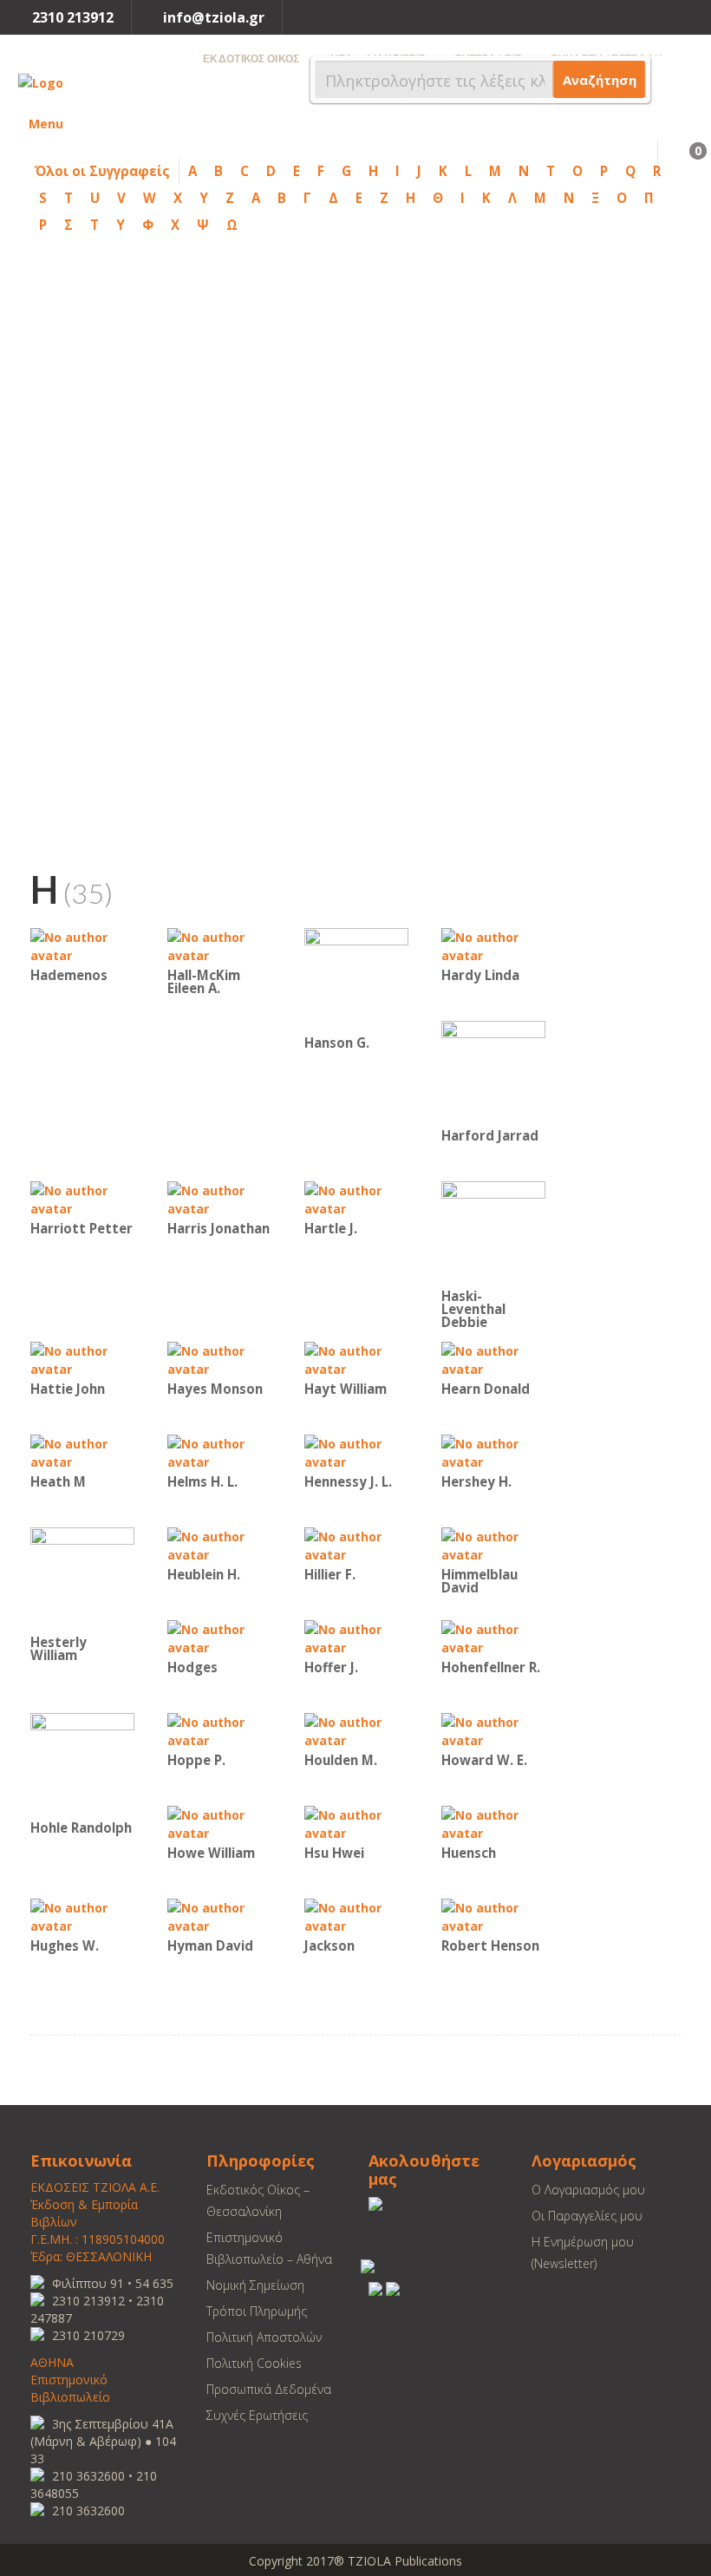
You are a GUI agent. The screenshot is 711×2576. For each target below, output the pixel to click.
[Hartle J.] (356, 1198)
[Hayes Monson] (219, 1359)
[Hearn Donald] (493, 1359)
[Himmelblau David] (493, 1544)
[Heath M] (82, 1451)
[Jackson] (356, 1916)
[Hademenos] (82, 945)
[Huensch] (493, 1823)
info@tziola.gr (214, 17)
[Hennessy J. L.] (356, 1451)
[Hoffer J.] (356, 1637)
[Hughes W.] (82, 1916)
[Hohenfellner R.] (493, 1637)
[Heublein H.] (219, 1544)
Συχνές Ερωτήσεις (257, 2415)
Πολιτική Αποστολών (264, 2337)
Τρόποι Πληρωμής (257, 2311)
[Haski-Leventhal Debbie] (493, 1232)
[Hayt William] (356, 1359)
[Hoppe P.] (219, 1730)
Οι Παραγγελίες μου (587, 2216)
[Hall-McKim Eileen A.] (219, 945)
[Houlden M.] (356, 1730)
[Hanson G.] (356, 979)
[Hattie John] (82, 1359)
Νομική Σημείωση (255, 2285)
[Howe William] (219, 1823)
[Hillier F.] (356, 1544)
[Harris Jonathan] (219, 1198)
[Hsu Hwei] (356, 1823)
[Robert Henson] (493, 1916)
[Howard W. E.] (493, 1730)
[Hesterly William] (82, 1578)
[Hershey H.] (493, 1451)
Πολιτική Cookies (254, 2363)
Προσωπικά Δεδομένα (269, 2389)
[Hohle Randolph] (82, 1764)
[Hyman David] (219, 1916)
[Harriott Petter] (82, 1198)
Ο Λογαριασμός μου (588, 2190)
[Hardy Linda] (493, 945)
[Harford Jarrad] (493, 1072)
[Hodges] (219, 1637)
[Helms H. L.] (219, 1451)
